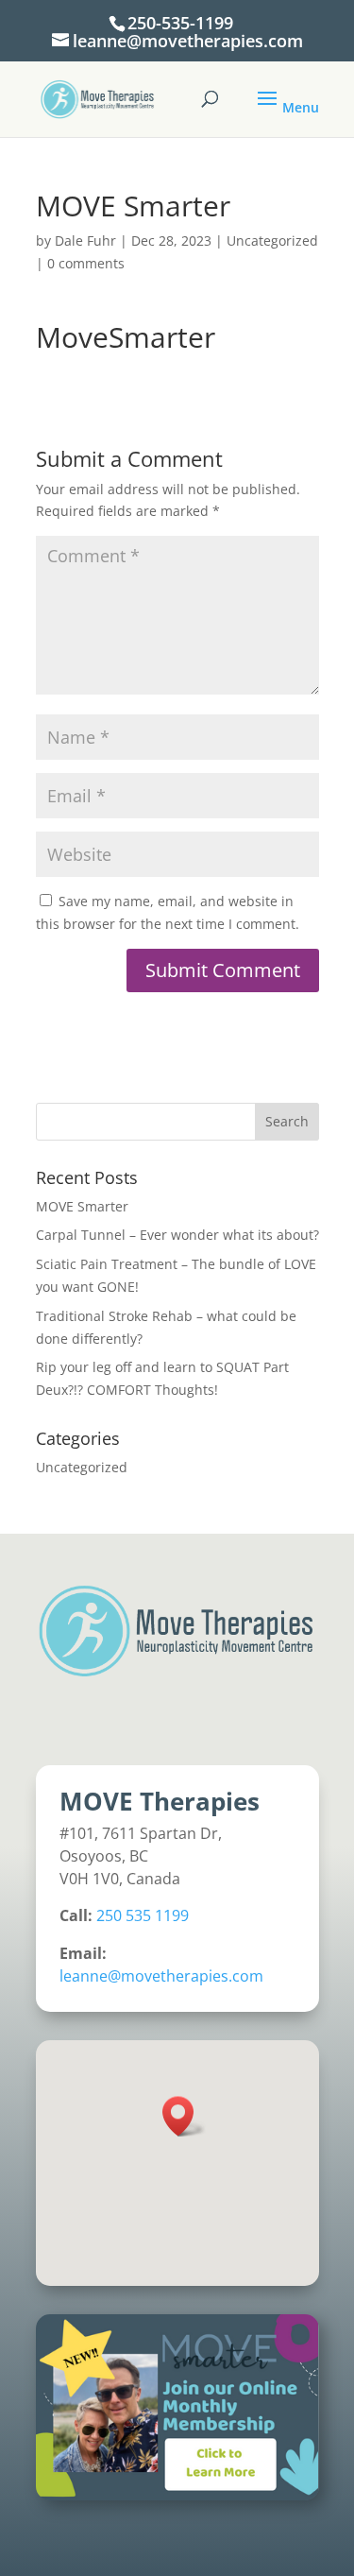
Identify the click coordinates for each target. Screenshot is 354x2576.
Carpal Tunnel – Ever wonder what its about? (177, 1235)
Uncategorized (272, 240)
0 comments (86, 263)
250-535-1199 (180, 23)
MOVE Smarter (82, 1206)
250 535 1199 (143, 1915)
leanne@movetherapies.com (161, 1976)
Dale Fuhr (85, 240)
